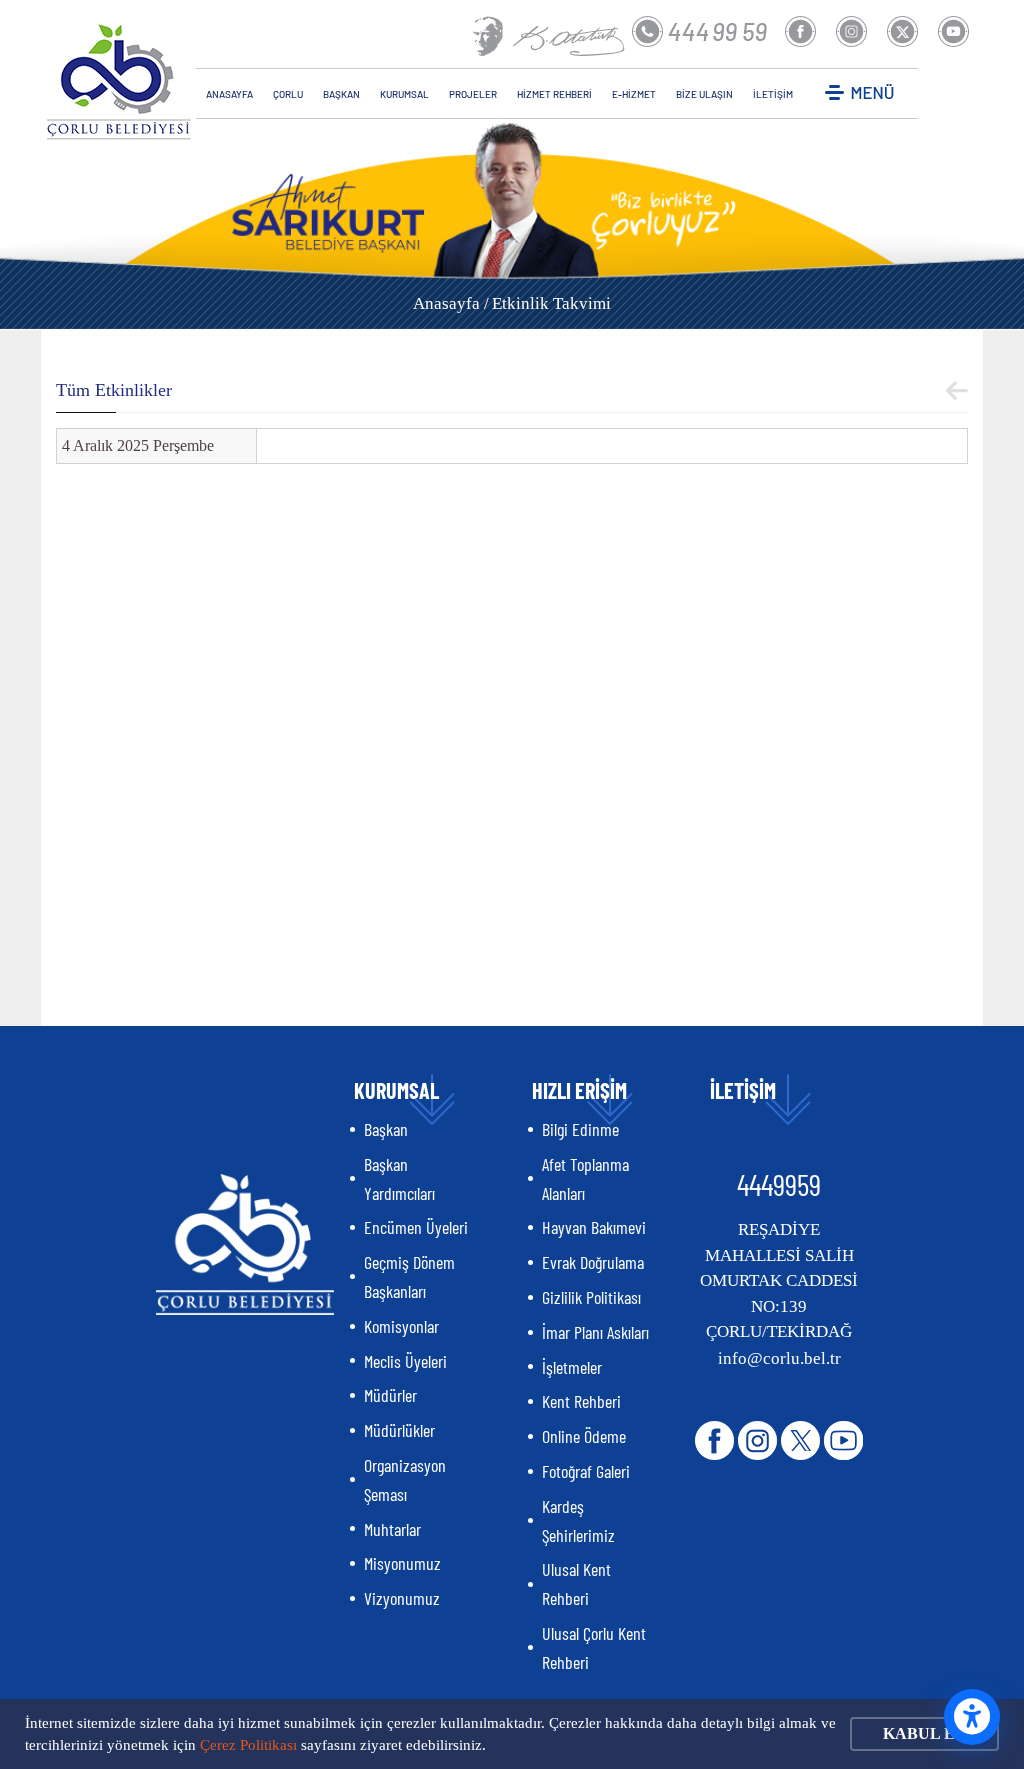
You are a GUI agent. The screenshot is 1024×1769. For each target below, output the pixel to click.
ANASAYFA (229, 94)
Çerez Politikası (248, 1745)
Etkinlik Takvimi (551, 303)
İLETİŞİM (773, 94)
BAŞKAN (341, 94)
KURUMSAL (404, 94)
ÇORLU (288, 94)
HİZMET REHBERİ (554, 94)
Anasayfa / (451, 303)
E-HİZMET (634, 94)
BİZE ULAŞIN (704, 94)
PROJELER (473, 94)
